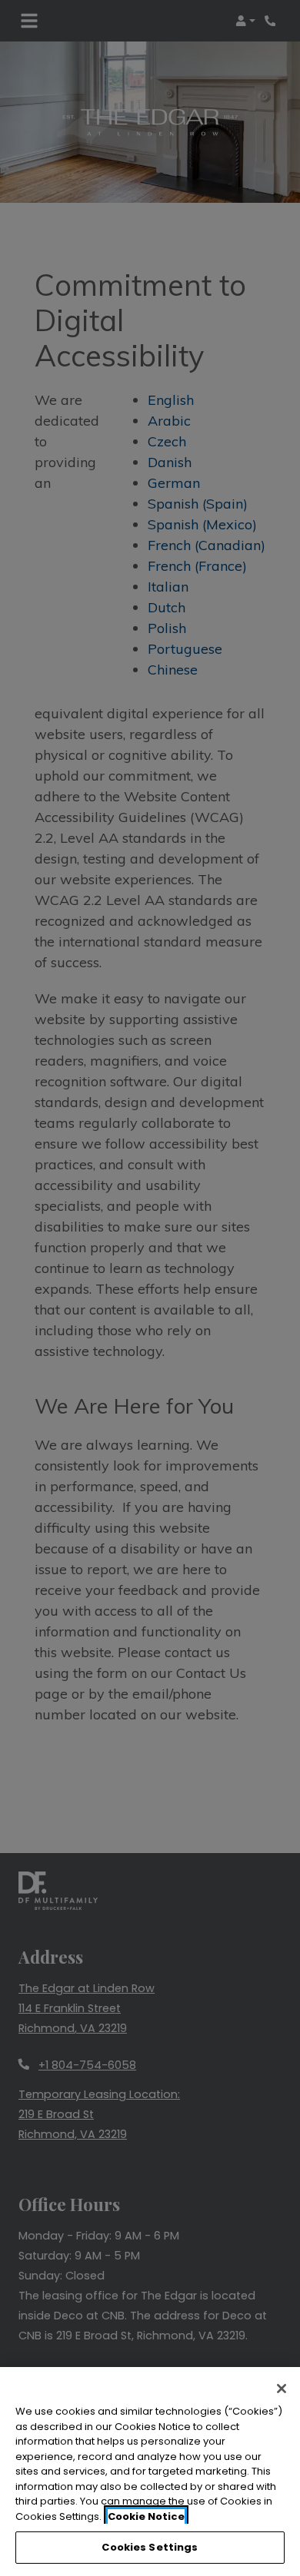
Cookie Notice (146, 2516)
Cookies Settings (150, 2547)
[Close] (282, 2389)
